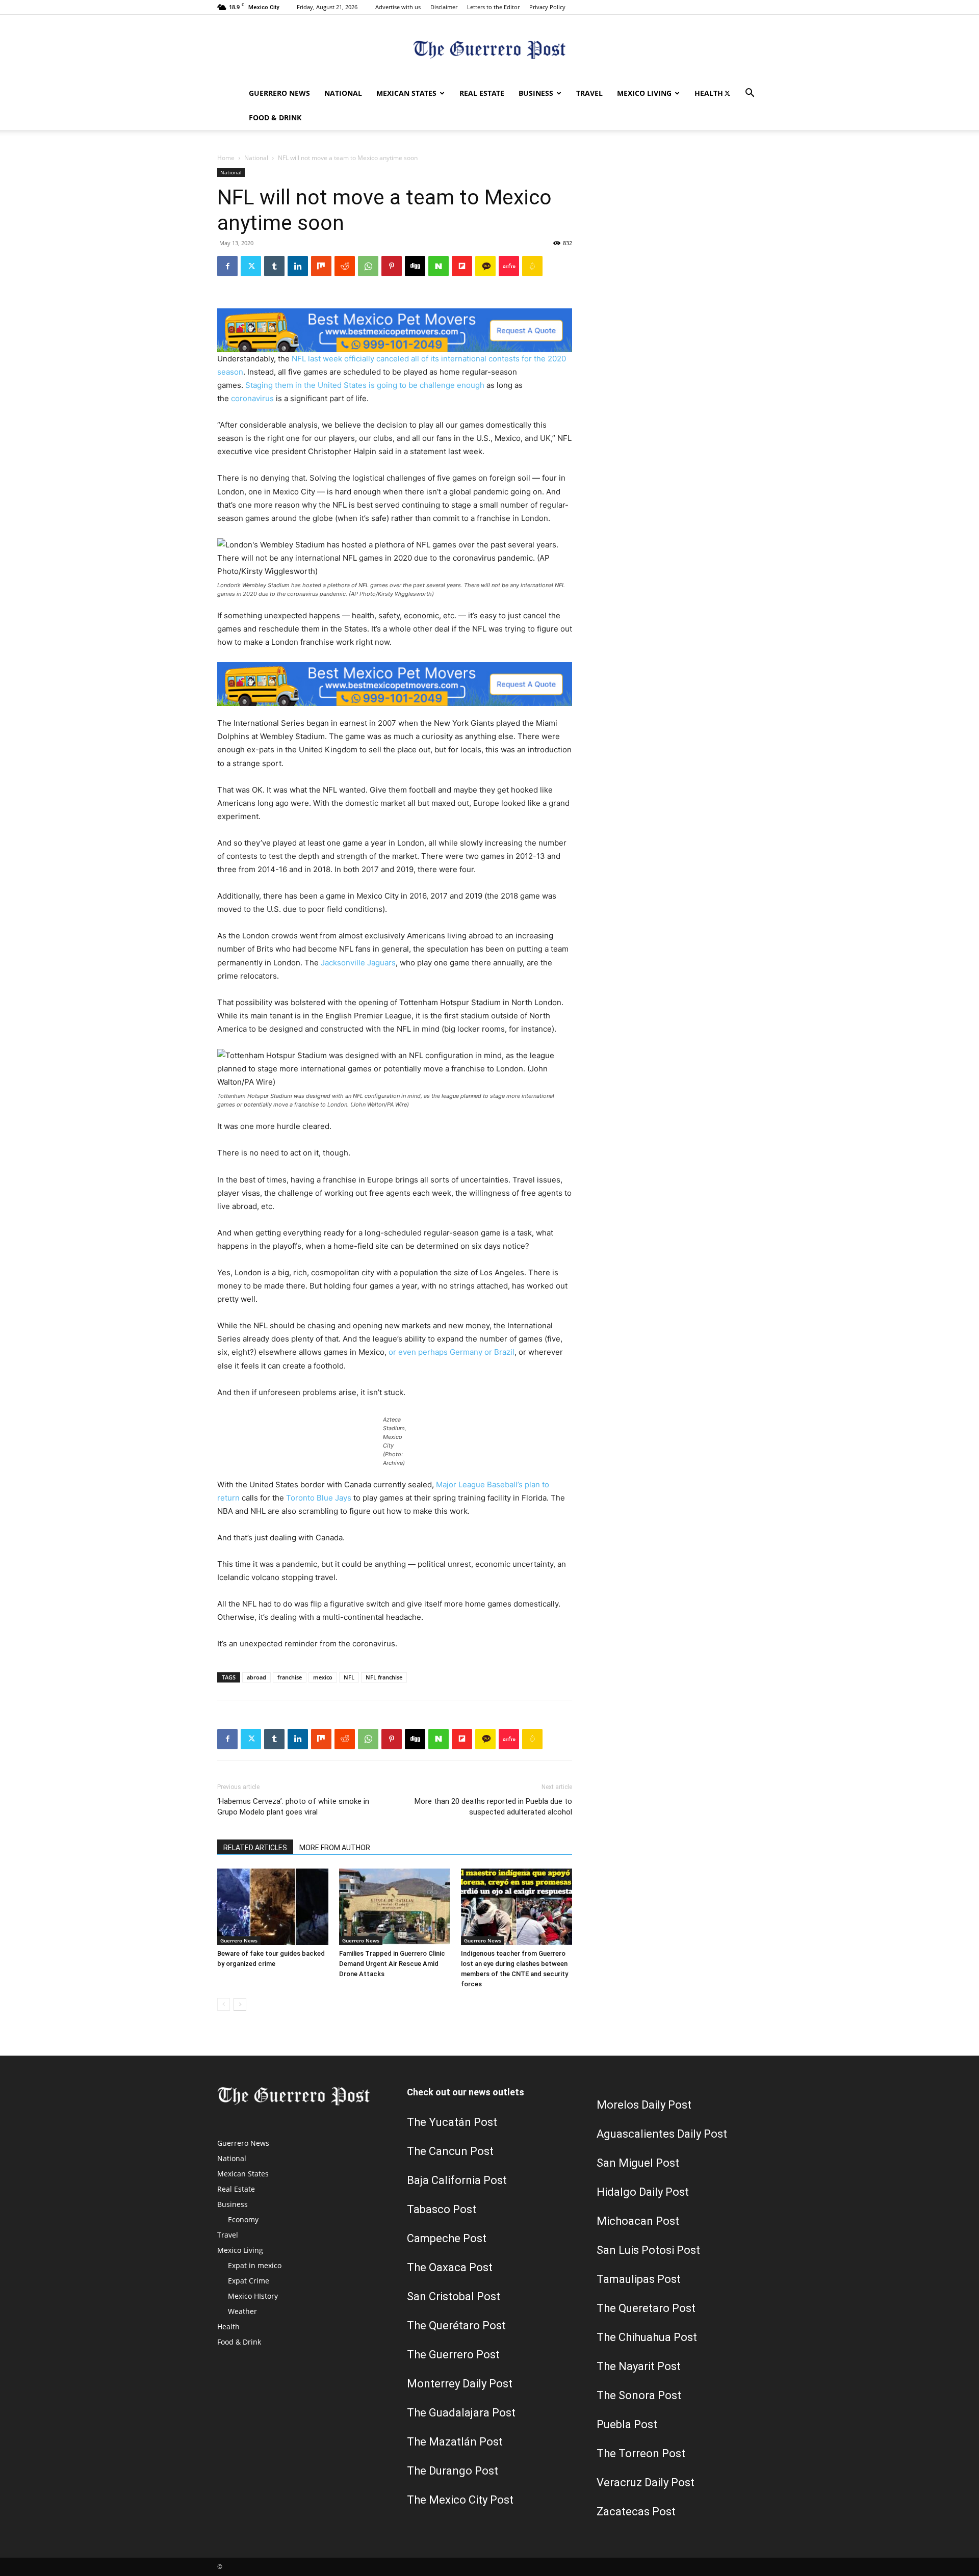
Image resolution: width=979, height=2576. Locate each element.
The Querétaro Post (456, 2325)
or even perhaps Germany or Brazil (452, 1352)
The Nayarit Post (639, 2366)
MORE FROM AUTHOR (335, 1848)
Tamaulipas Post (639, 2279)
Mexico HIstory (253, 2296)
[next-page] (240, 2004)
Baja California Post (457, 2180)
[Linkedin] (298, 266)
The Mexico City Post (460, 2500)
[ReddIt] (345, 266)
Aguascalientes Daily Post (662, 2134)
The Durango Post (453, 2471)
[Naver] (439, 266)
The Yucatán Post (452, 2122)
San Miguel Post (638, 2163)
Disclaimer (444, 7)
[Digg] (415, 266)
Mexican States (406, 93)
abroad (256, 1677)
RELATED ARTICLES (255, 1848)
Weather (242, 2311)
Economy (243, 2219)
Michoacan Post (638, 2221)
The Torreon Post (641, 2453)
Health (709, 93)
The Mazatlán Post (455, 2442)
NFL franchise (384, 1677)
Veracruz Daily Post (646, 2482)
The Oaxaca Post (450, 2267)
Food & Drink (275, 117)
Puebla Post (627, 2424)
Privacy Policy (547, 7)
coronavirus (252, 398)
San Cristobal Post (454, 2296)
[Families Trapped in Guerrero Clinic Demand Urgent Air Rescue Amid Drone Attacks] (395, 1907)
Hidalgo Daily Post (643, 2192)
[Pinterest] (392, 266)
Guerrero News (279, 93)
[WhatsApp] (368, 266)
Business (536, 93)
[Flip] (462, 266)
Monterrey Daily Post (460, 2384)
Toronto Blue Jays (319, 1498)
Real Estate (482, 93)
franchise (290, 1677)
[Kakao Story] (485, 266)
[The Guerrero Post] (489, 49)
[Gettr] (509, 266)
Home (226, 158)
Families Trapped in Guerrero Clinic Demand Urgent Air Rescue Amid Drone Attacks (392, 1964)
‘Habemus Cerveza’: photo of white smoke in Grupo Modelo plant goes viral (293, 1807)
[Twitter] (727, 93)
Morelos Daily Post (644, 2105)
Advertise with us (398, 7)
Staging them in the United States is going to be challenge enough (365, 385)
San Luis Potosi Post (648, 2250)
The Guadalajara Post (461, 2413)
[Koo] (532, 266)
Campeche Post (447, 2238)
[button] (750, 94)
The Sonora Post (639, 2395)
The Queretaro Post (646, 2308)
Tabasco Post (442, 2209)
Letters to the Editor (493, 7)
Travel (589, 93)
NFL (349, 1677)
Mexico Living (644, 93)
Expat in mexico (255, 2265)
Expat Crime (249, 2281)
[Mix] (321, 266)
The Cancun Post (450, 2151)
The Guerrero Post (453, 2355)
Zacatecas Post (636, 2512)
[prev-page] (224, 2004)
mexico (323, 1677)
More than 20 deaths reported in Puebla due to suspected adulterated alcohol (493, 1807)
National (343, 93)
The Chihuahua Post (647, 2337)
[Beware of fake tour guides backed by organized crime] (273, 1907)
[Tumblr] (274, 266)
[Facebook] (227, 266)
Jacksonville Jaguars (358, 963)
